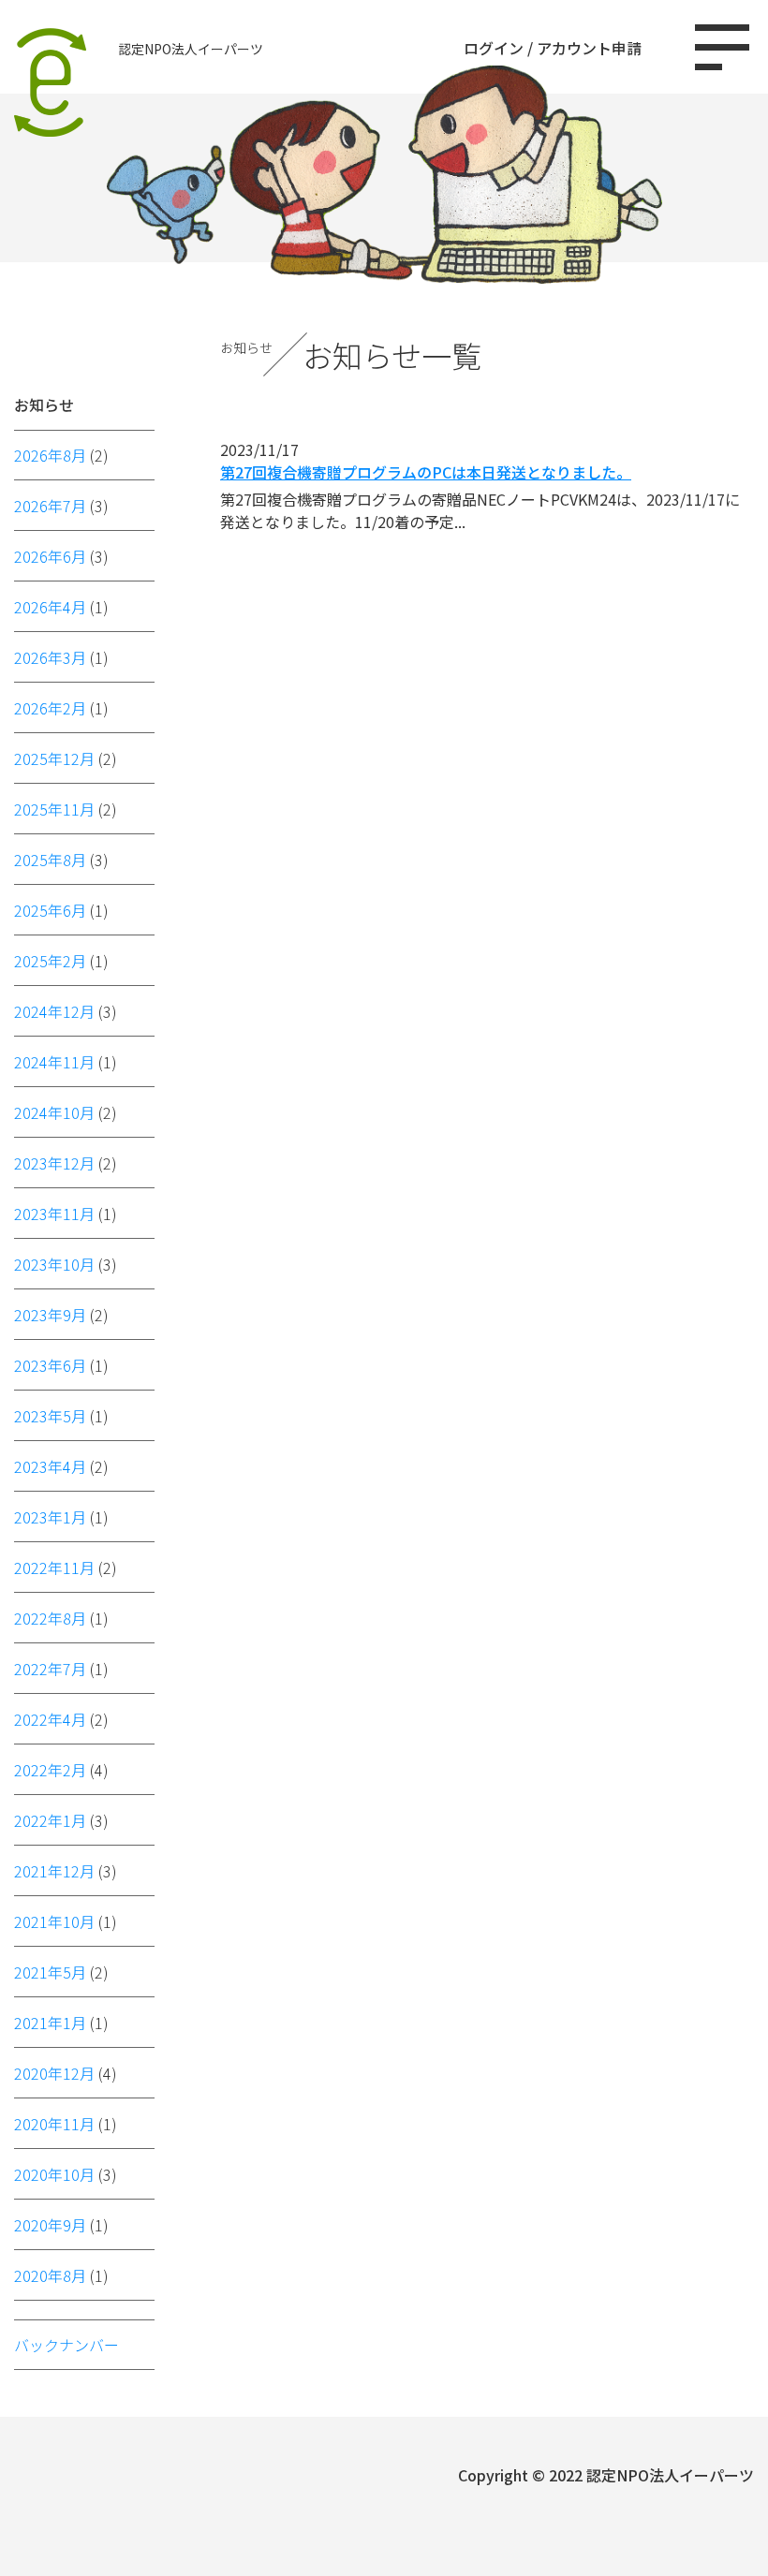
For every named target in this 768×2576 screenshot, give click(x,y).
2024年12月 (54, 1011)
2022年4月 (50, 1719)
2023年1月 (50, 1517)
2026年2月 (50, 708)
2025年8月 (50, 860)
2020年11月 (54, 2124)
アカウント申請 (589, 48)
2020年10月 (54, 2174)
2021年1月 (50, 2023)
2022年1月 (50, 1820)
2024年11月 (54, 1062)
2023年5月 (50, 1416)
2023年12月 (54, 1163)
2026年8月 (50, 455)
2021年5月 (50, 1972)
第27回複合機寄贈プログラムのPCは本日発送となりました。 (426, 472)
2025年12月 (54, 758)
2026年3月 (50, 657)
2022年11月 (54, 1568)
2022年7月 (50, 1669)
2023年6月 (50, 1365)
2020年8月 (50, 2275)
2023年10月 (54, 1264)
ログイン (494, 48)
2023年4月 (50, 1466)
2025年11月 (54, 809)
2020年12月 (54, 2073)
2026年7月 (50, 506)
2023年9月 (50, 1315)
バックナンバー (66, 2345)
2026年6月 (50, 556)
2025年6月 (50, 910)
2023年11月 (54, 1214)
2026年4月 (50, 607)
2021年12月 (54, 1871)
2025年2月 (50, 961)
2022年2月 (50, 1770)
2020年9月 (50, 2225)
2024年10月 (54, 1112)
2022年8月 (50, 1618)
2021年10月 (54, 1921)
